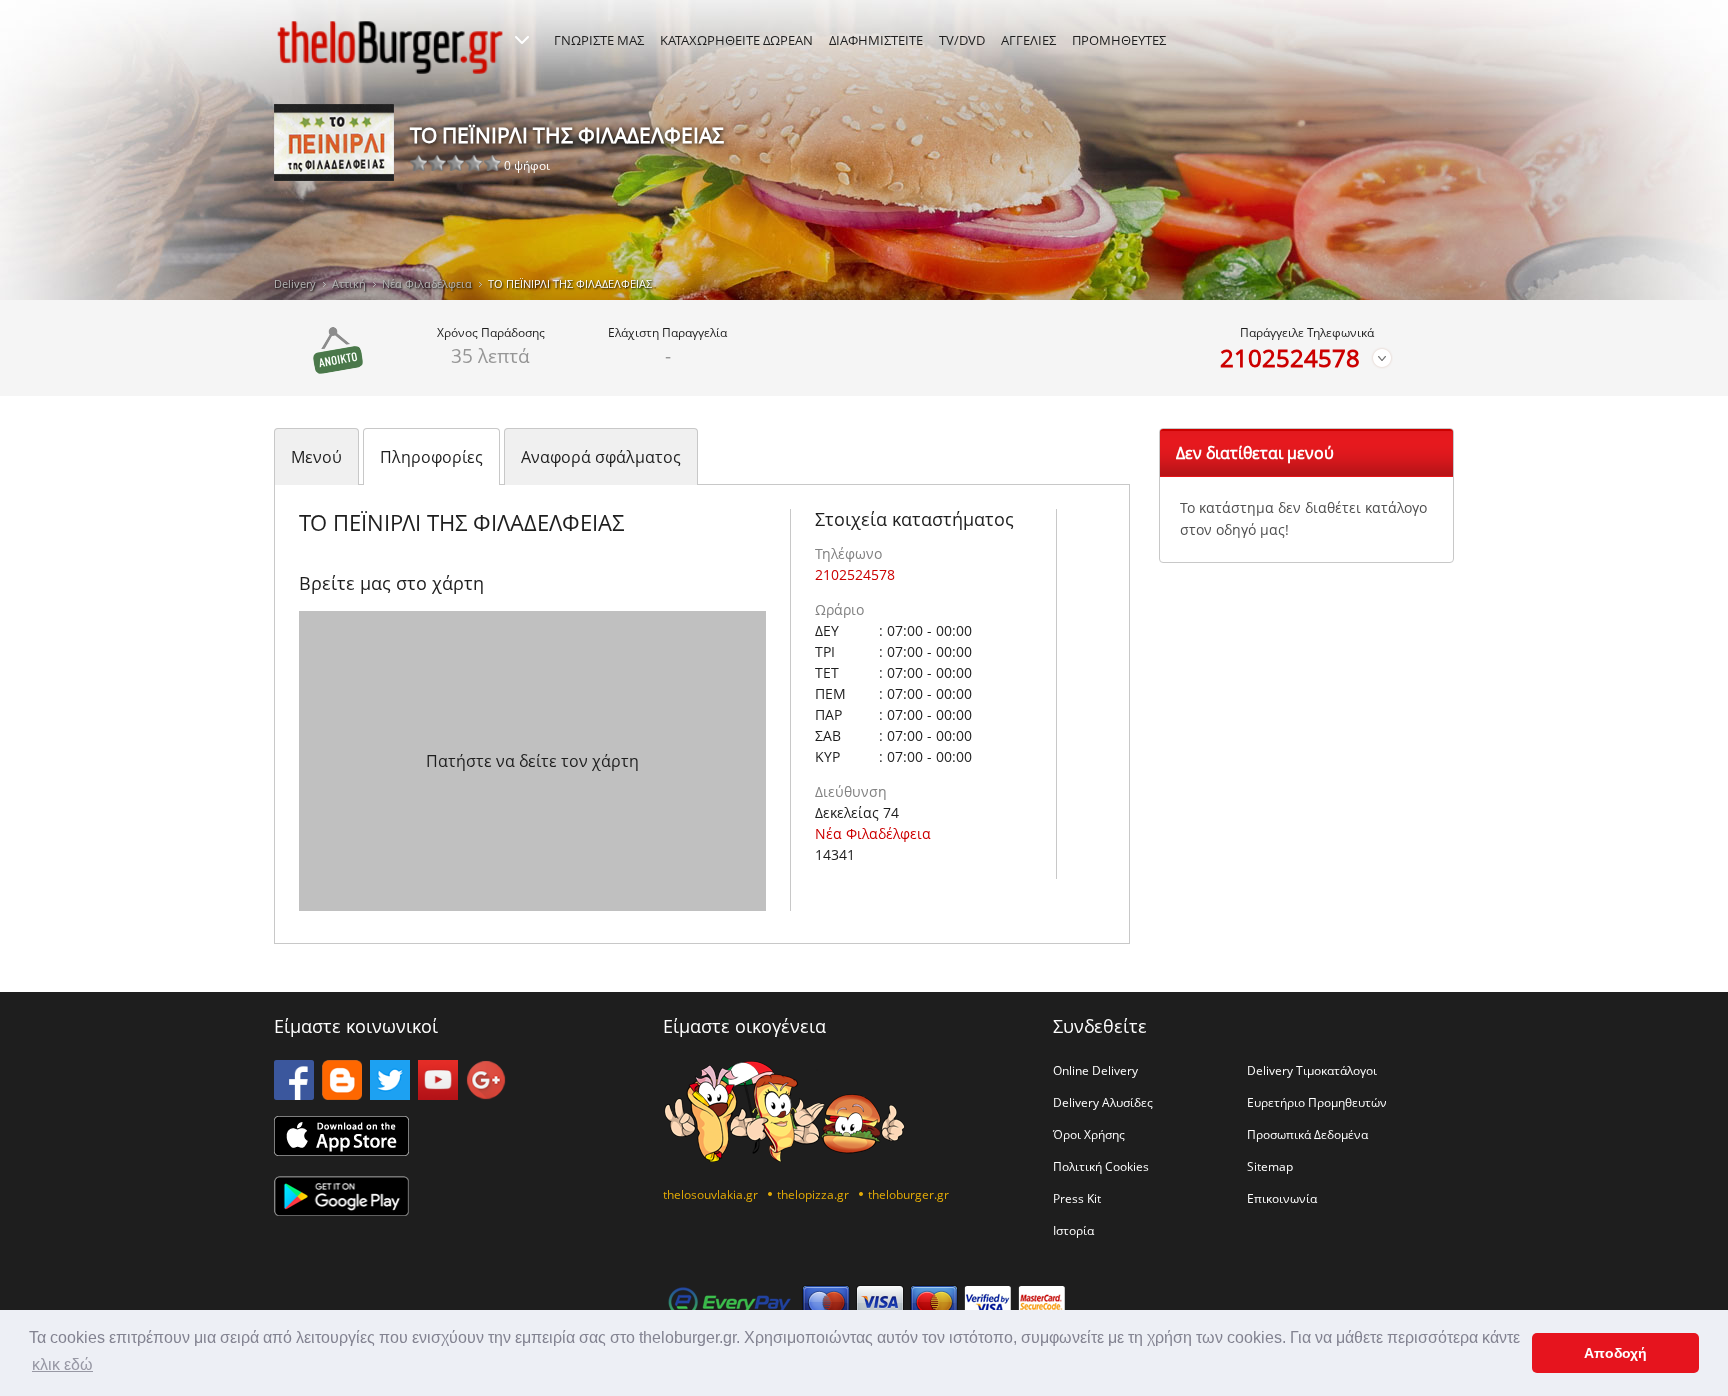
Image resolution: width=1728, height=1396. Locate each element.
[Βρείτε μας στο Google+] (486, 1094)
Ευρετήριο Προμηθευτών (1317, 1102)
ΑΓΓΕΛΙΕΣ (1028, 40)
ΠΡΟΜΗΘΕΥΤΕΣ (1119, 40)
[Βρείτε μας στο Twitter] (390, 1094)
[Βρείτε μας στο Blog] (342, 1094)
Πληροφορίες (431, 457)
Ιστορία (1073, 1230)
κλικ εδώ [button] (62, 1364)
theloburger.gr (908, 1194)
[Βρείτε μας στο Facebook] (294, 1094)
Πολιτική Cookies (1101, 1166)
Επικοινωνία (1282, 1198)
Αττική (349, 283)
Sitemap (1270, 1166)
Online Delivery (1095, 1070)
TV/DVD (962, 40)
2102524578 (1290, 358)
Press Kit (1077, 1198)
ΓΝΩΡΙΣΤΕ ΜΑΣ (599, 40)
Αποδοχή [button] (1615, 1353)
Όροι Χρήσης (1089, 1134)
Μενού (316, 457)
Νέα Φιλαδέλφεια (427, 283)
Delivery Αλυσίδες (1103, 1102)
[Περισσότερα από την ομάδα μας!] (522, 40)
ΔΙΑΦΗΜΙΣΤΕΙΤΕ (876, 40)
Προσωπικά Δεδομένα (1307, 1134)
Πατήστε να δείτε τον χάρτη (532, 761)
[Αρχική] (390, 47)
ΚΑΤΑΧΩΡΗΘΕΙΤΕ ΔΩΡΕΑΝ (736, 40)
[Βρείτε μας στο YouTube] (438, 1094)
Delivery (295, 283)
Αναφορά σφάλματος (601, 457)
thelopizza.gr (813, 1194)
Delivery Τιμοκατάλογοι (1312, 1070)
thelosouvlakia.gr (710, 1194)
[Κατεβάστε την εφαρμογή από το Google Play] (341, 1210)
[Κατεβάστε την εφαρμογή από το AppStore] (341, 1150)
